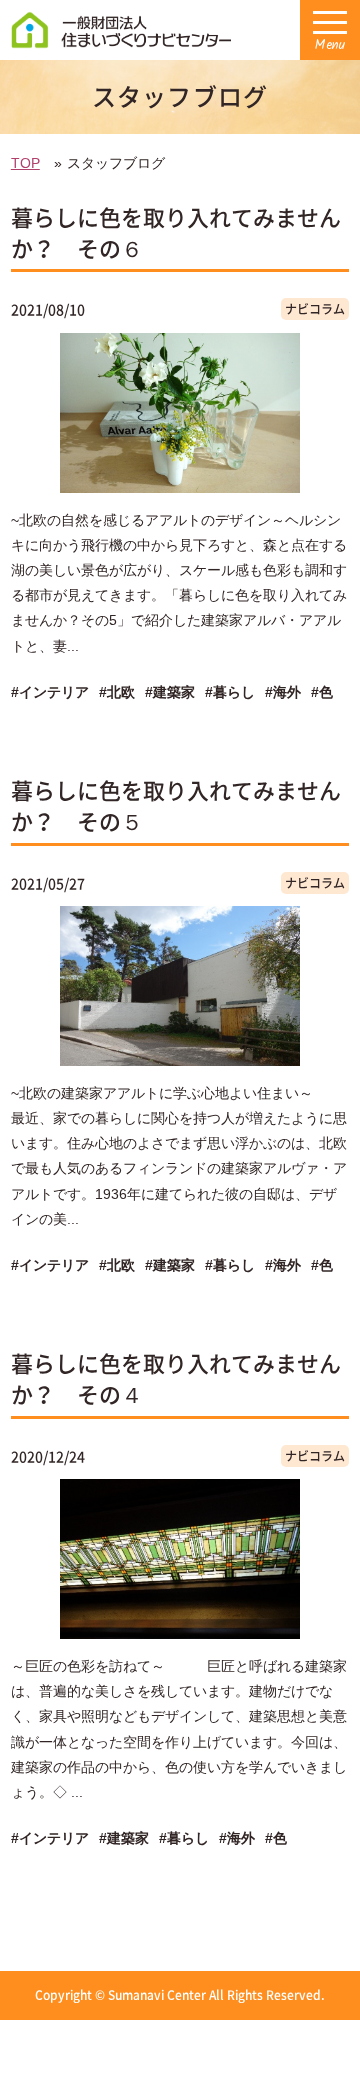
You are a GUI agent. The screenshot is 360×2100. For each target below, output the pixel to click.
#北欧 (117, 692)
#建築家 (170, 692)
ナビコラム (315, 309)
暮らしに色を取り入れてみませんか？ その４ (176, 1378)
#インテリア (50, 692)
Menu (330, 45)
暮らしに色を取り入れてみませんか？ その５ (176, 805)
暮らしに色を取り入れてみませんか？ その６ (176, 232)
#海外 (283, 692)
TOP (25, 163)
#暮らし (230, 692)
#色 (322, 692)
